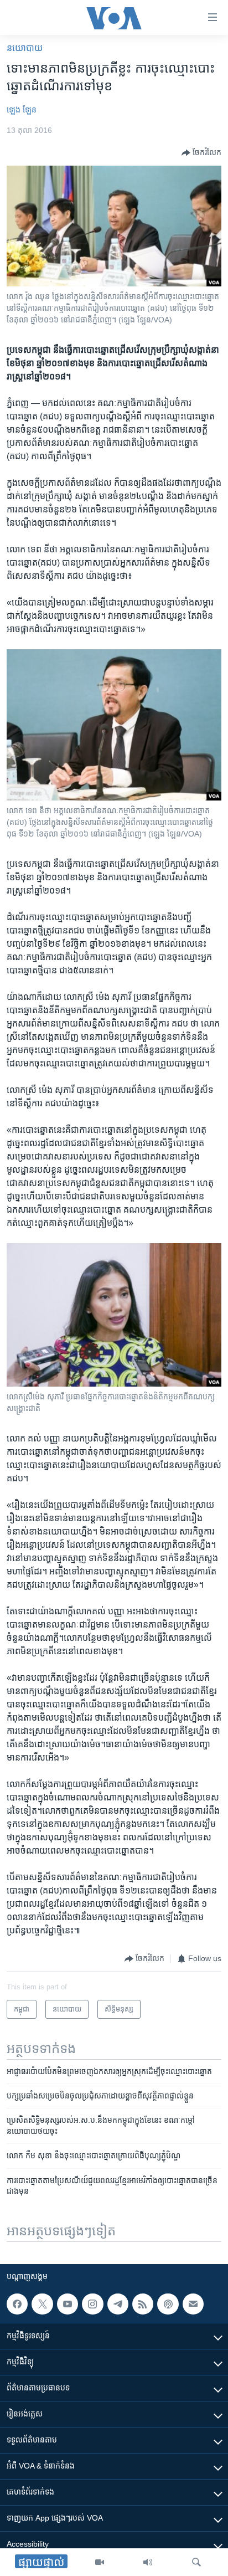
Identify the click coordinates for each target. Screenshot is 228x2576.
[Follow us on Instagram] (92, 2304)
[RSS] (143, 2304)
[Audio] (148, 2562)
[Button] (201, 153)
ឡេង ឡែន (22, 110)
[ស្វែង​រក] (196, 2562)
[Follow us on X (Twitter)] (42, 2304)
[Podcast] (168, 2304)
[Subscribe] (193, 2304)
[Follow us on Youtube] (68, 2304)
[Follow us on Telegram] (118, 2304)
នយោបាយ (25, 48)
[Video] (100, 2562)
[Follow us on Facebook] (17, 2304)
